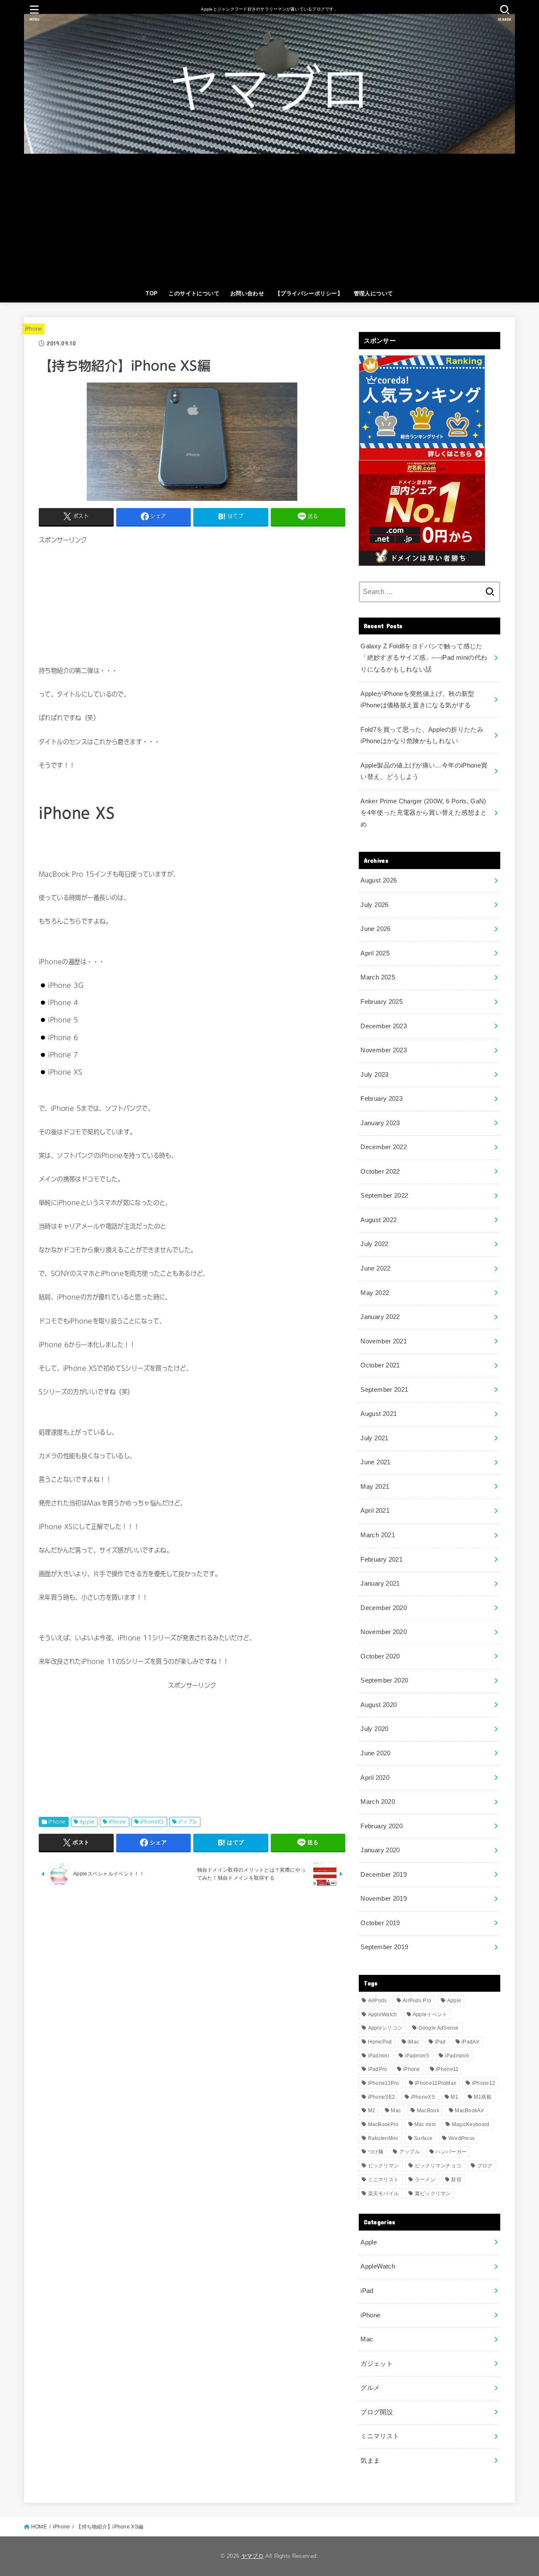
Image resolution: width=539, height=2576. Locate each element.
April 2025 (375, 953)
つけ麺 (376, 2152)
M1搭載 (483, 2097)
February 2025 (382, 1002)
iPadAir (470, 2042)
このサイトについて (194, 293)
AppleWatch (383, 2014)
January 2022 (380, 1317)
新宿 (456, 2180)
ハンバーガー (451, 2152)
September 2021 (384, 1390)
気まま (370, 2461)
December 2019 (384, 1875)
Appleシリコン (386, 2028)
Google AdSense (439, 2028)
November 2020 (384, 1632)
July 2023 (374, 1075)
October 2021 (380, 1365)
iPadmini (379, 2056)
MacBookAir (469, 2111)
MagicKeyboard (471, 2124)
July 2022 (374, 1244)
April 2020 (375, 1778)
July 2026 (374, 905)
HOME (39, 2527)
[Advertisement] (269, 222)
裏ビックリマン (433, 2193)
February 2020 (382, 1826)
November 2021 (384, 1341)
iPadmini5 (417, 2056)
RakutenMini (383, 2138)
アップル (188, 1822)
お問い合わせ (247, 293)
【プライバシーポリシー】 (309, 293)
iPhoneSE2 (382, 2097)
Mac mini (425, 2124)
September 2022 (384, 1196)
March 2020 (378, 1802)
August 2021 (379, 1414)
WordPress (462, 2138)
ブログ (485, 2166)
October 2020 (380, 1656)
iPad (440, 2042)
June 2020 (375, 1753)
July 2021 (374, 1438)
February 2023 (382, 1099)
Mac (396, 2111)
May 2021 (375, 1487)
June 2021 (375, 1462)
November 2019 (384, 1899)
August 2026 (379, 880)
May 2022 (375, 1293)
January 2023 (380, 1123)
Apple (87, 1822)
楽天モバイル (384, 2193)
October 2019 (380, 1923)
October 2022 (380, 1172)
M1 (454, 2097)
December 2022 (384, 1147)
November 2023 (384, 1050)
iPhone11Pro (384, 2083)
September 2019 (384, 1947)
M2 (372, 2111)
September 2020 (384, 1680)
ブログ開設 (377, 2412)
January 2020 (380, 1850)
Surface (423, 2138)
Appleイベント (430, 2014)
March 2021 (378, 1535)
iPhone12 (484, 2083)
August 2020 (379, 1705)
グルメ (370, 2388)
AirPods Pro (417, 2001)
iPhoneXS (152, 1822)
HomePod (380, 2042)
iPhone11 (447, 2069)
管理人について (374, 293)
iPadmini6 (457, 2056)
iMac (413, 2042)
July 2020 (374, 1729)
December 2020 (384, 1608)
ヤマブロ (252, 2556)
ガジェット (377, 2364)
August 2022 (379, 1220)
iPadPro (378, 2069)
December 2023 (384, 1026)
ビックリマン (384, 2166)
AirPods (378, 2001)
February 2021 (382, 1560)
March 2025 (378, 977)
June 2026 (375, 929)
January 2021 (380, 1584)
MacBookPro (383, 2124)
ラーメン (425, 2180)
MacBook (428, 2111)
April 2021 (375, 1511)
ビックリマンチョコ (438, 2166)
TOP (152, 293)
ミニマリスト (384, 2180)
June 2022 (375, 1268)
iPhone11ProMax (435, 2083)
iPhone (33, 329)
